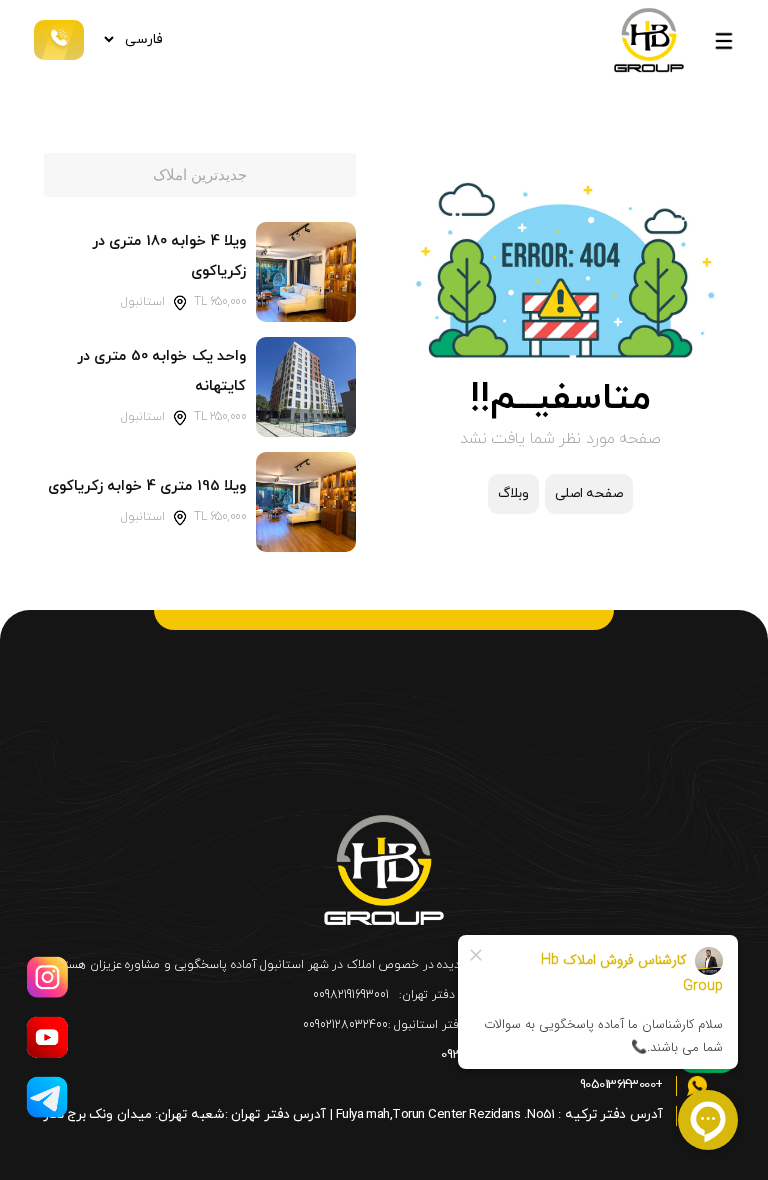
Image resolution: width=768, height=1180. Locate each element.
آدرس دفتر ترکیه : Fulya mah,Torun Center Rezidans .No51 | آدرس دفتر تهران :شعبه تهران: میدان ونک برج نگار (355, 1114)
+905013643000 (623, 1084)
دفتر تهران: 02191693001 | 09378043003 (553, 1054)
